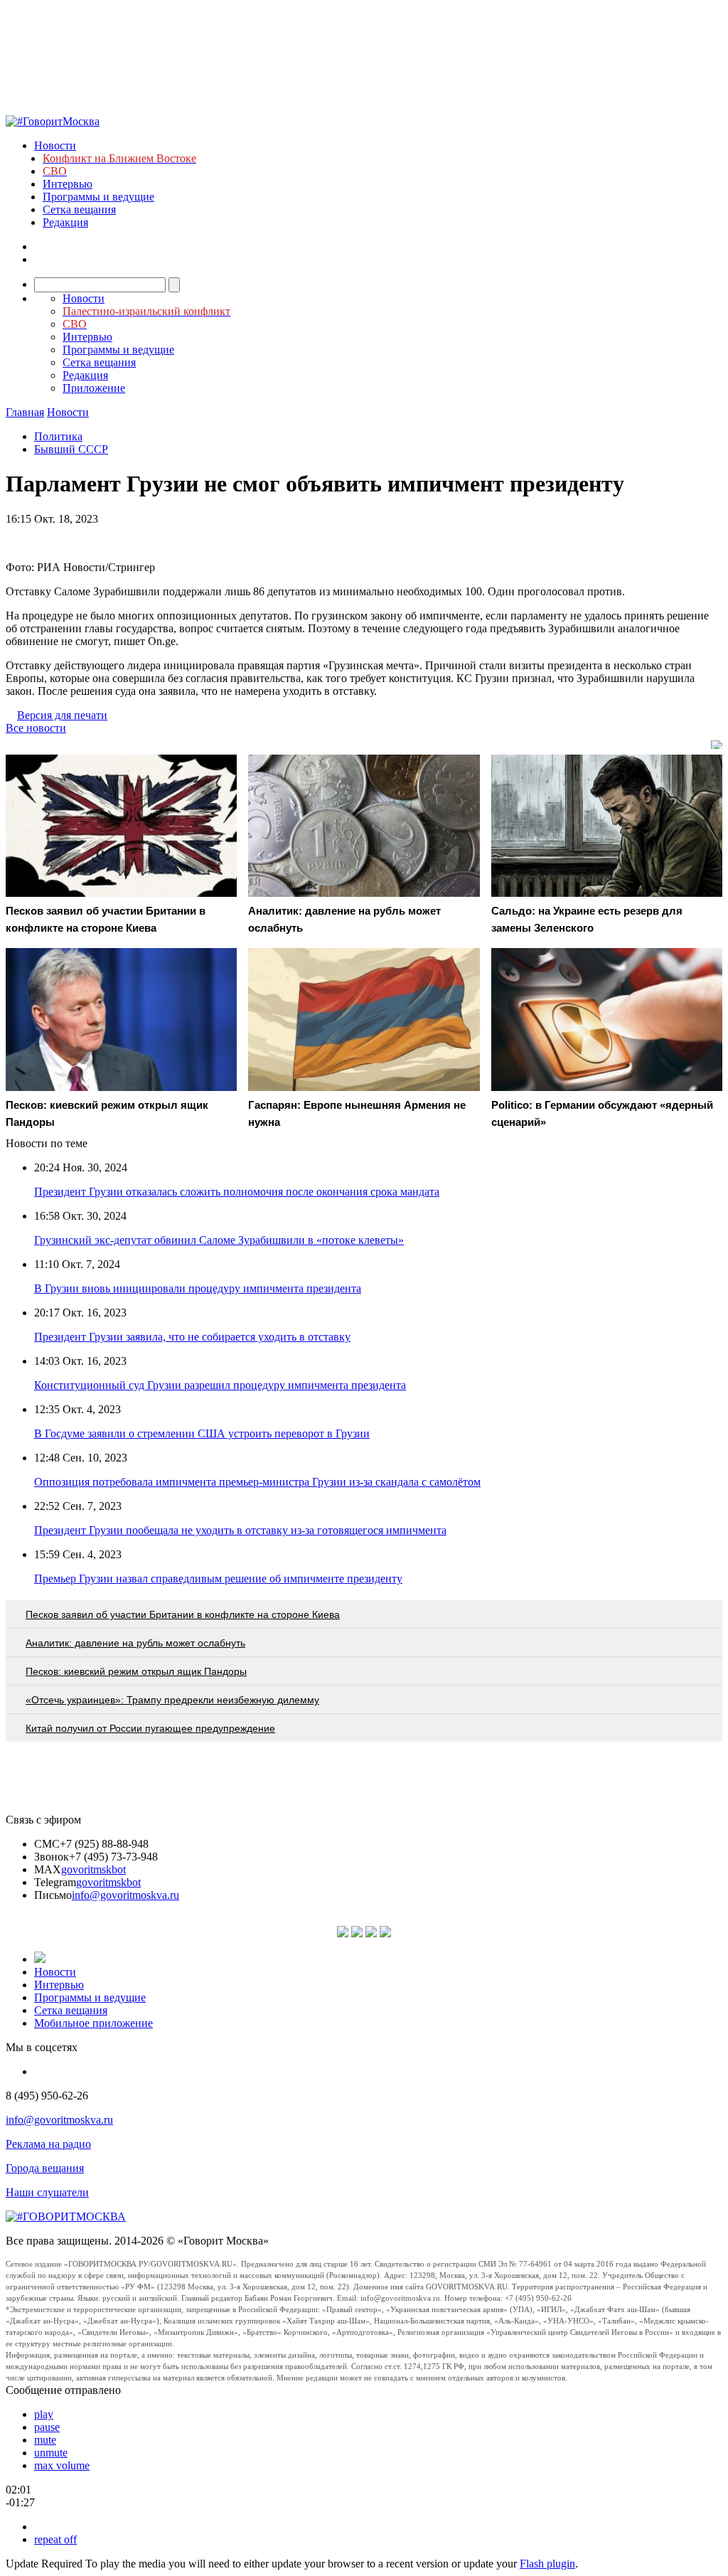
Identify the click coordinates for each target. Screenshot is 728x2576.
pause (47, 2427)
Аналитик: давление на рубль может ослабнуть (135, 1643)
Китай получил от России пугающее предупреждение (150, 1728)
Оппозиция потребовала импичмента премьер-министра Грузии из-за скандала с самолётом (257, 1482)
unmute (51, 2453)
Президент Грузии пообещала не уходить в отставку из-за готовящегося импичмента (240, 1530)
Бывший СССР (71, 449)
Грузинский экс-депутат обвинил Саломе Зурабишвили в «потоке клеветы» (219, 1240)
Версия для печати (62, 715)
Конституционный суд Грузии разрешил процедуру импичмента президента (220, 1385)
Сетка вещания (79, 209)
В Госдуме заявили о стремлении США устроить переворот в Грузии (202, 1433)
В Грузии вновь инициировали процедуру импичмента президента (198, 1288)
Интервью (68, 184)
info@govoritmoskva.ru (125, 1895)
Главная (25, 412)
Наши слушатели (47, 2192)
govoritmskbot (93, 1869)
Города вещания (45, 2168)
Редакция (65, 222)
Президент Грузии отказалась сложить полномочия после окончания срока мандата (237, 1192)
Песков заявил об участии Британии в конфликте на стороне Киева (183, 1614)
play (44, 2414)
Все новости (36, 728)
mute (45, 2440)
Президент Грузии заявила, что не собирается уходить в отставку (192, 1337)
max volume (62, 2465)
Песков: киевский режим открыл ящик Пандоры (136, 1671)
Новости (55, 145)
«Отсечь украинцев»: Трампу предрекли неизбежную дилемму (172, 1700)
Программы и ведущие (98, 197)
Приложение (94, 388)
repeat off (55, 2539)
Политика (58, 436)
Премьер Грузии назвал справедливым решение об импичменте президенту (218, 1579)
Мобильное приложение (93, 2023)
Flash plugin (547, 2564)
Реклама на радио (48, 2144)
